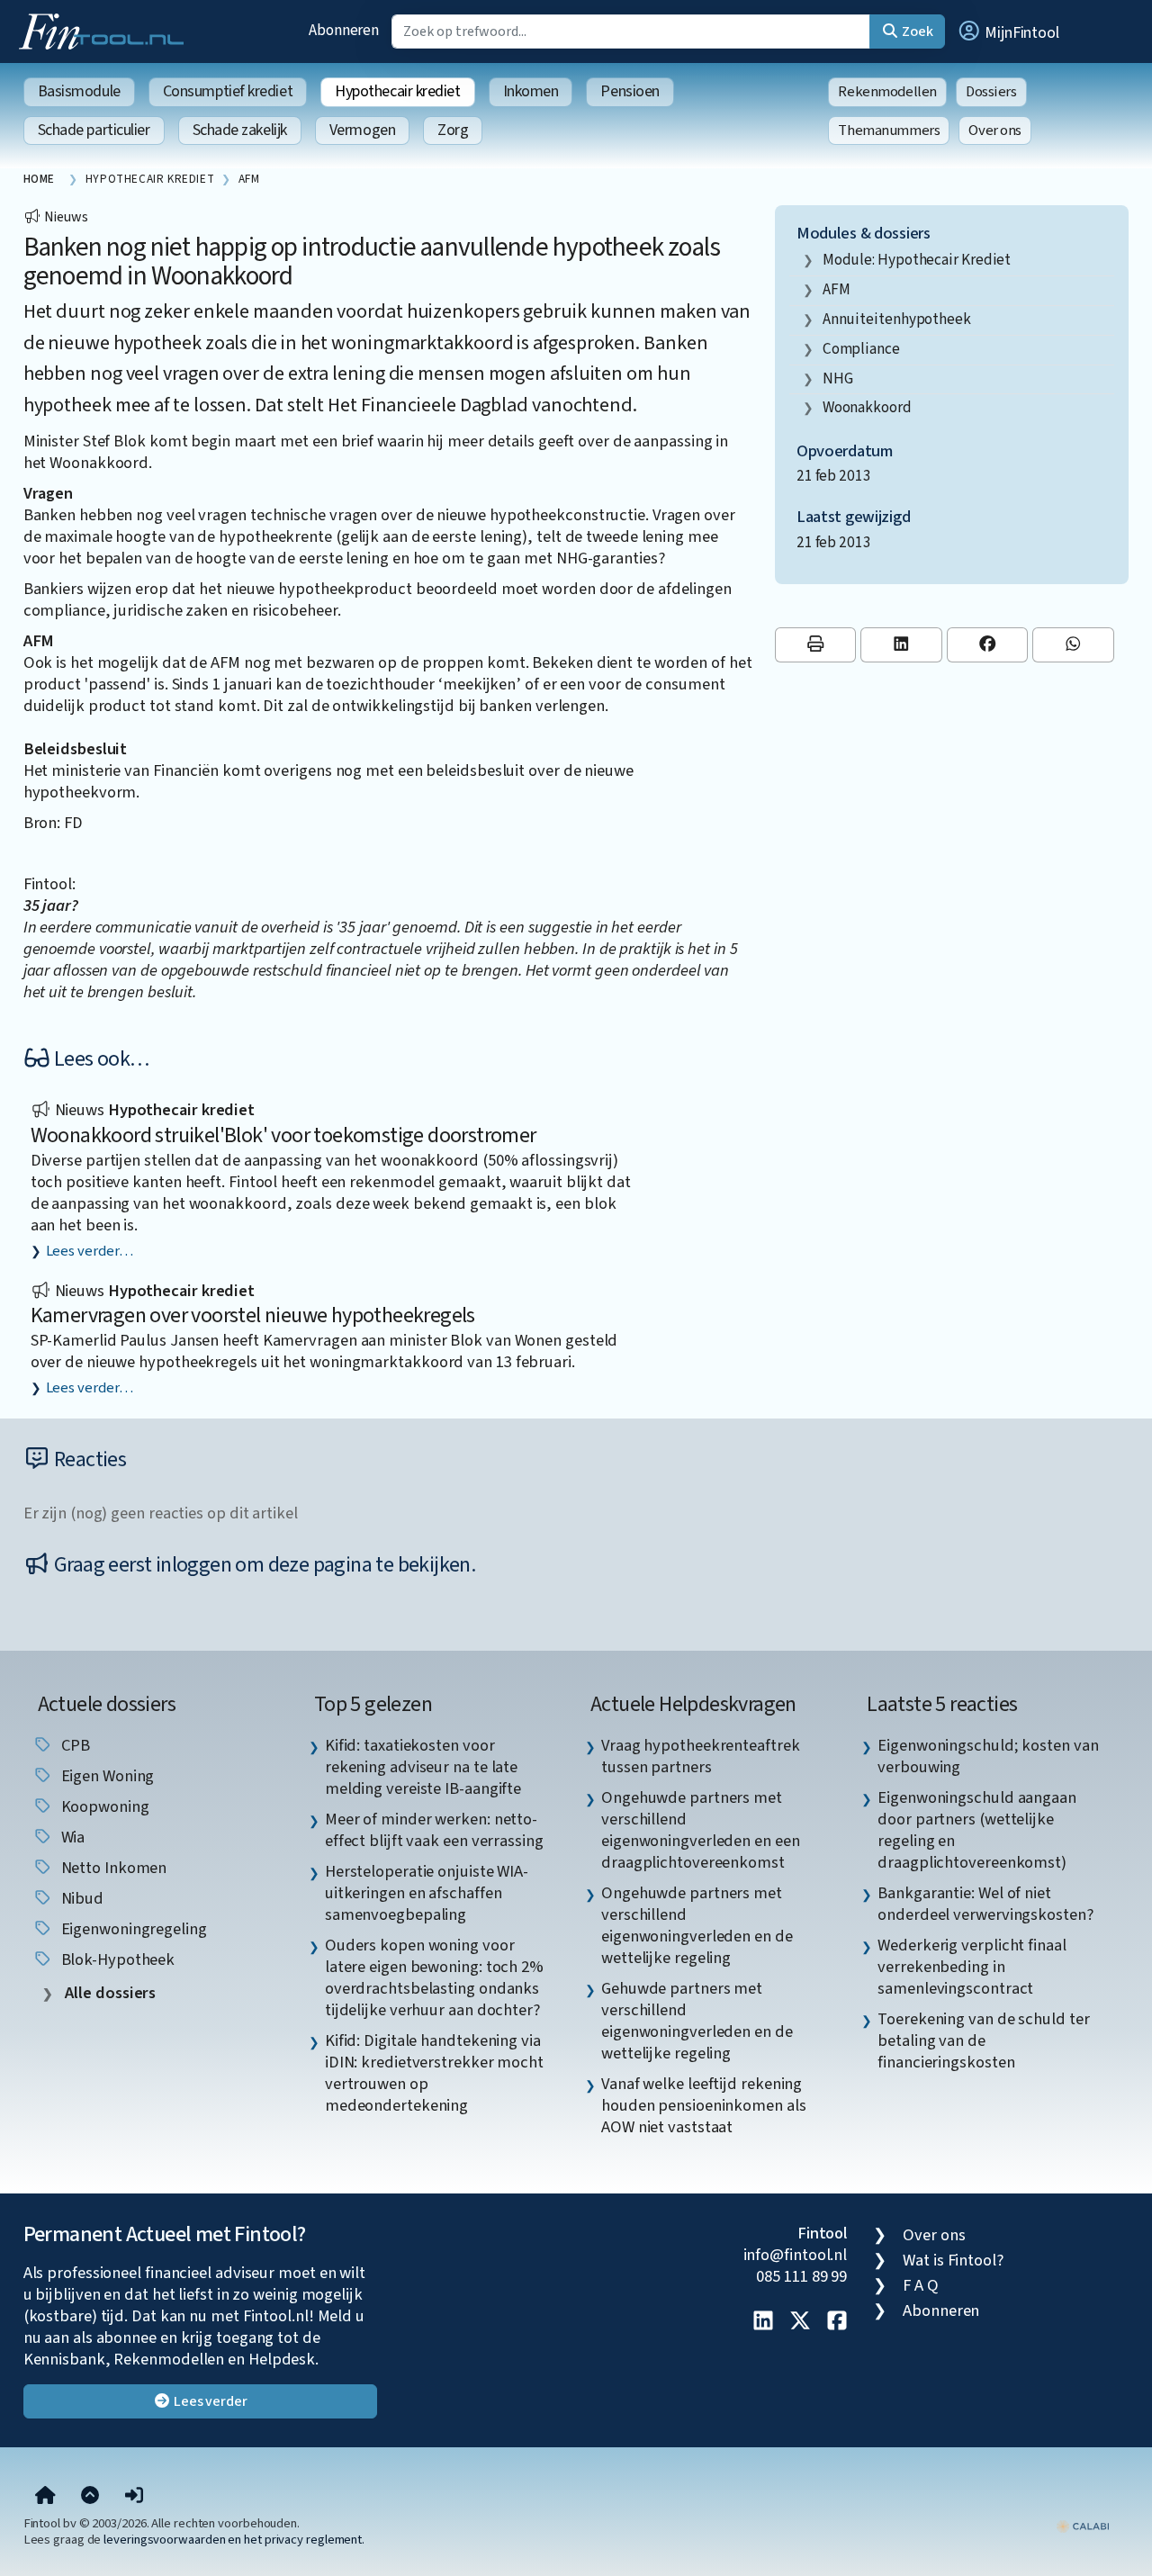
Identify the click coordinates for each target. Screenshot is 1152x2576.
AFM (837, 289)
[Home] (45, 2496)
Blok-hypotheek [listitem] (117, 1959)
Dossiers (991, 92)
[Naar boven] (90, 2496)
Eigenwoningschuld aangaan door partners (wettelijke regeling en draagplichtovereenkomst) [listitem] (977, 1830)
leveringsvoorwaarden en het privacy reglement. (234, 2540)
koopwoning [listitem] (103, 1806)
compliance (861, 349)
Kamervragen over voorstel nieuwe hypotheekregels (253, 1315)
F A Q (921, 2285)
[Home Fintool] (106, 30)
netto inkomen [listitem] (112, 1868)
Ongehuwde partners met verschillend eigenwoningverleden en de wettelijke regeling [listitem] (697, 1925)
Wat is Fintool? (953, 2260)
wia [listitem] (72, 1837)
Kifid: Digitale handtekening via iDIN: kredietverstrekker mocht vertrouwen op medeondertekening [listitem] (434, 2073)
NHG (838, 378)
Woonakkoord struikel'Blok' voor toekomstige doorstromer (283, 1135)
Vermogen (362, 130)
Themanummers (889, 131)
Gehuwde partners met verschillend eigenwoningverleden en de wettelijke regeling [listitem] (697, 2021)
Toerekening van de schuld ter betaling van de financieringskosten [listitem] (983, 2040)
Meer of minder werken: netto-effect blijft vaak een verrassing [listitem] (434, 1830)
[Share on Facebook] (988, 645)
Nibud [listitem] (81, 1898)
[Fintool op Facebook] (837, 2322)
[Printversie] (816, 645)
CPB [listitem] (74, 1745)
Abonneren (344, 30)
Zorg (453, 130)
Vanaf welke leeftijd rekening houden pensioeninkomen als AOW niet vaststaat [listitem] (704, 2105)
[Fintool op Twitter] (800, 2322)
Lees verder (209, 2401)
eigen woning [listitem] (106, 1776)
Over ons (995, 131)
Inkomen (531, 91)
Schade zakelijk (240, 130)
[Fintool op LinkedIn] (763, 2322)
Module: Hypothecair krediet (917, 260)
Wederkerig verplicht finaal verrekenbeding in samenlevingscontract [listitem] (972, 1967)
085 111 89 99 (801, 2276)
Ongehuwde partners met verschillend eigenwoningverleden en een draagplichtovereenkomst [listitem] (701, 1830)
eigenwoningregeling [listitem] (132, 1929)
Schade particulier (94, 130)
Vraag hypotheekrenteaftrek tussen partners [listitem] (701, 1756)
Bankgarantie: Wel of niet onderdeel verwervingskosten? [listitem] (985, 1904)
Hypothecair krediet (397, 91)
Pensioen (630, 91)
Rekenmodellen (887, 92)
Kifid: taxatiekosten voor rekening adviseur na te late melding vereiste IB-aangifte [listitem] (423, 1767)
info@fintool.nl (796, 2255)
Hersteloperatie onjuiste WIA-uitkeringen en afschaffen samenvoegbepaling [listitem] (427, 1893)
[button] (1008, 32)
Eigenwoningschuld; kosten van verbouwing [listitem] (988, 1756)
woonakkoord (867, 407)
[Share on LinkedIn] (901, 645)
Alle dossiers (109, 1993)
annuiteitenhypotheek (897, 319)
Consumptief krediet (228, 91)
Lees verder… (90, 1251)
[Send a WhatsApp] (1073, 645)
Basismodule (79, 91)
